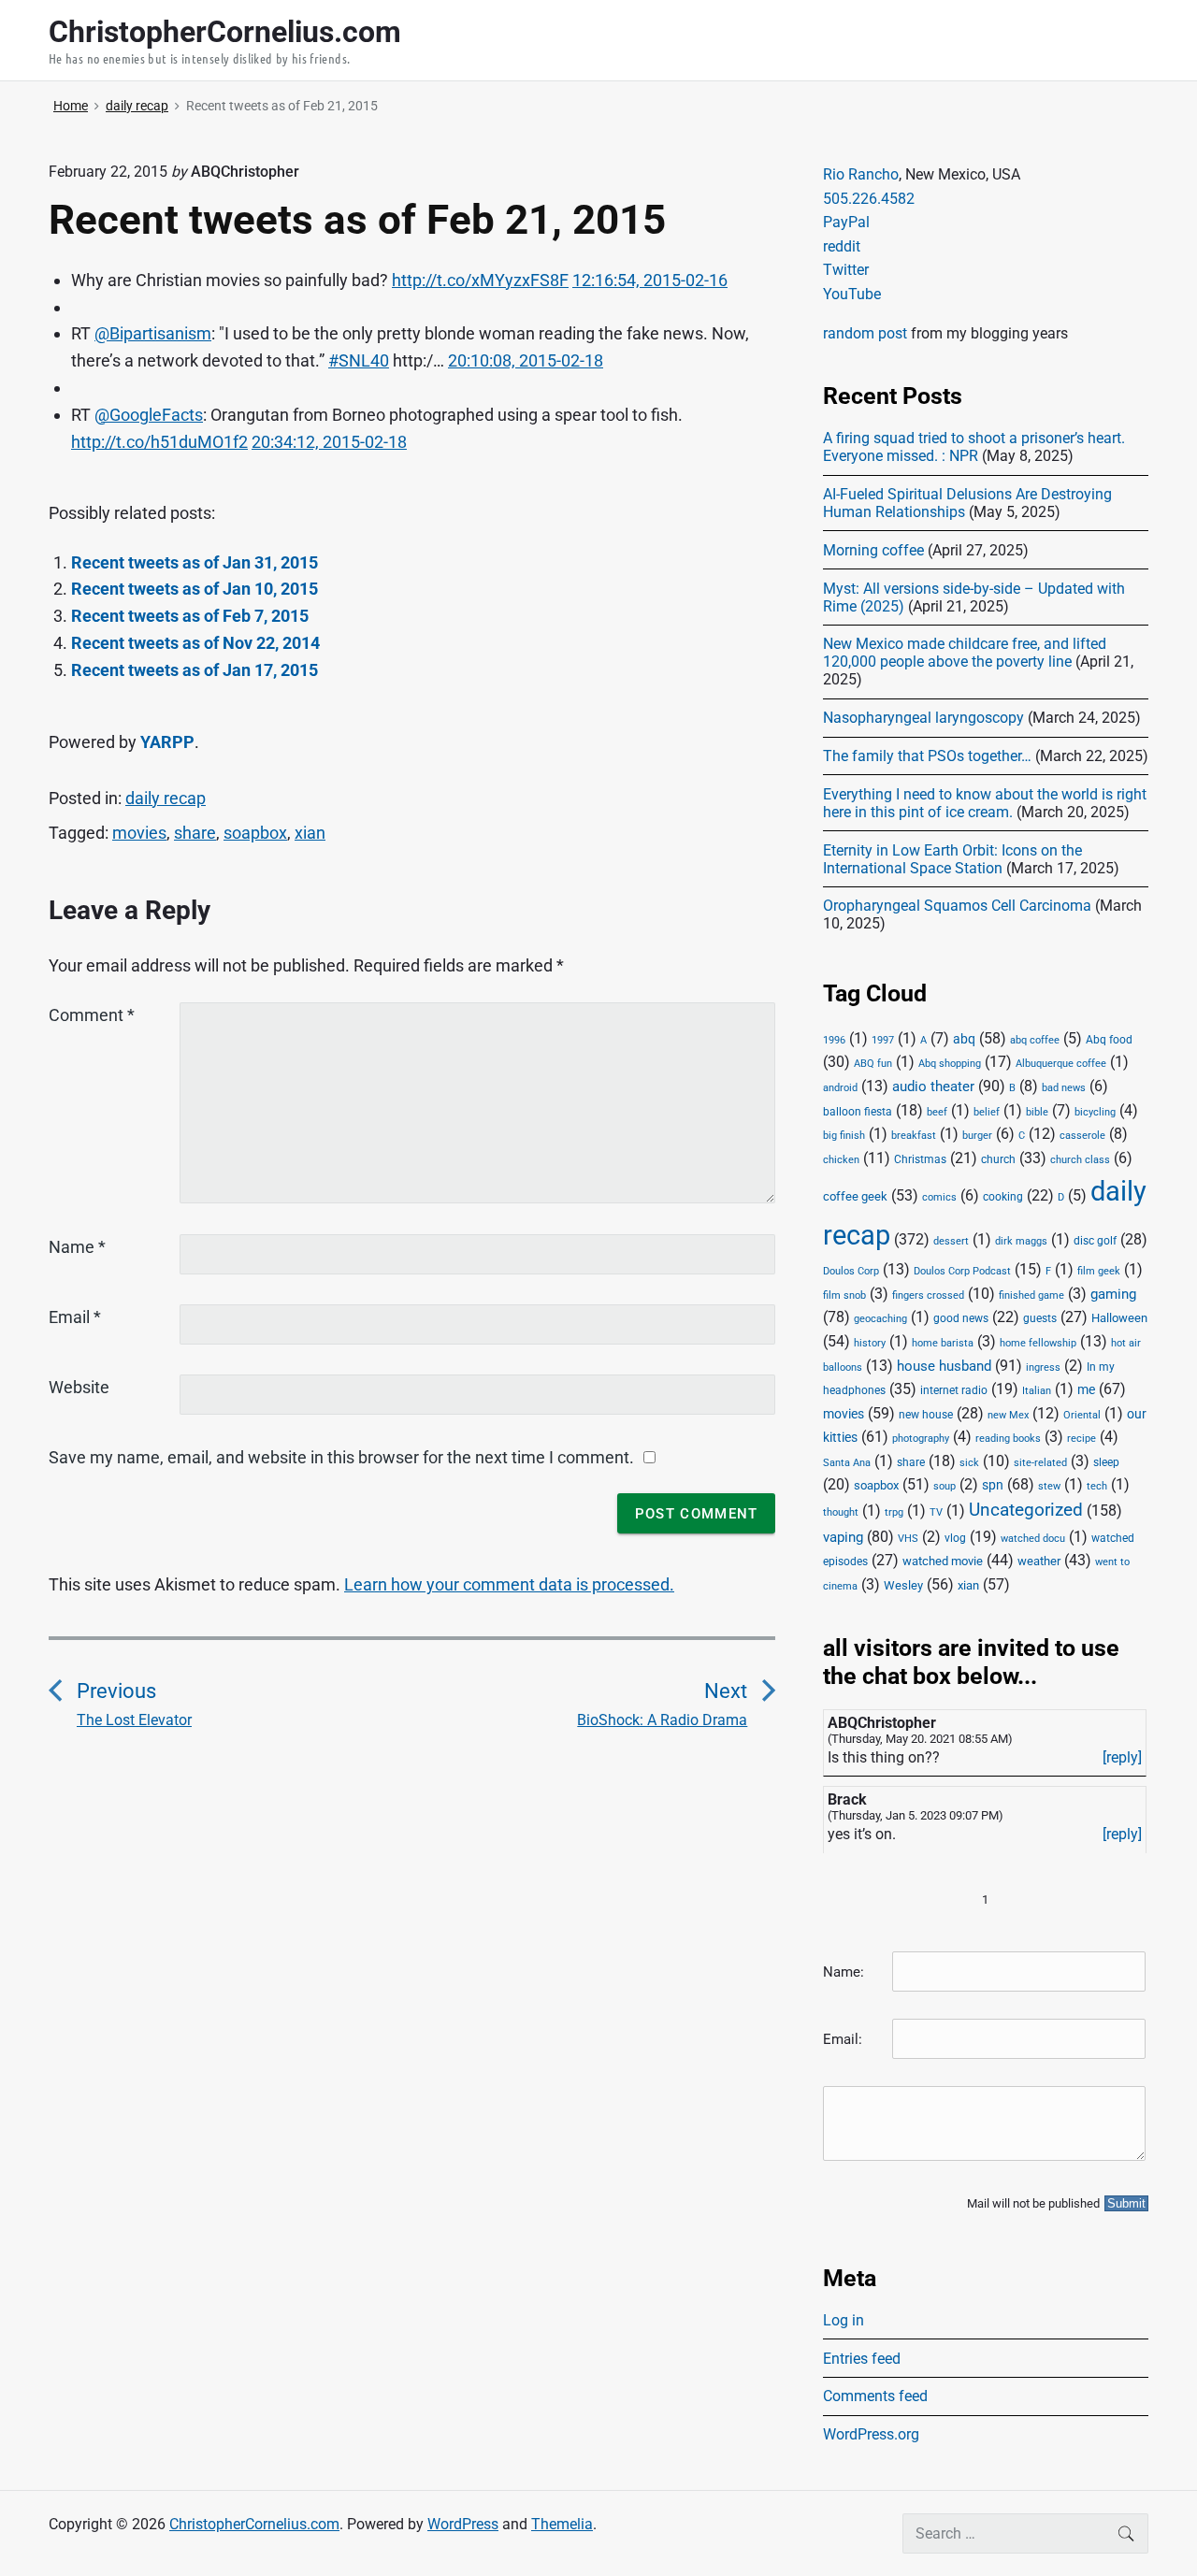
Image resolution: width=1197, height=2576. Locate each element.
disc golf (1095, 1241)
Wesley (903, 1585)
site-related (1040, 1463)
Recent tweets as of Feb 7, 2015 (190, 616)
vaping (843, 1537)
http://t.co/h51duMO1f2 (159, 442)
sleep (1106, 1462)
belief (987, 1112)
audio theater (933, 1087)
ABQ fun (873, 1064)
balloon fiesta (858, 1112)
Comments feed (875, 2396)
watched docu (1033, 1539)
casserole (1082, 1136)
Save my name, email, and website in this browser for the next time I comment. (341, 1457)
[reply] (1122, 1757)
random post (865, 333)
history (870, 1343)
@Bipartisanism (153, 333)
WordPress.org (871, 2434)
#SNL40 (359, 360)
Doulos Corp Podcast (962, 1271)
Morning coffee (873, 550)
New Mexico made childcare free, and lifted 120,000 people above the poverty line (965, 653)
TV (936, 1512)
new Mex (1008, 1415)
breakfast (914, 1136)
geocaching (880, 1319)
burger (977, 1136)
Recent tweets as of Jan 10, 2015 (195, 589)
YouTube (852, 294)
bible (1037, 1112)
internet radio (954, 1390)
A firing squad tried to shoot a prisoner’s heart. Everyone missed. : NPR (974, 447)
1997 (883, 1040)
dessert (951, 1241)
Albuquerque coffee (1061, 1064)
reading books (1008, 1439)
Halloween (1119, 1318)
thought (841, 1512)
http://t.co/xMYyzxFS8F (480, 280)
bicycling (1095, 1112)
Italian (1037, 1391)
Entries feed (862, 2359)
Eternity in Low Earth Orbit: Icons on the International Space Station (952, 859)
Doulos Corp (851, 1271)
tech (1097, 1486)
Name (77, 1247)
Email (75, 1317)
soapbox (255, 833)
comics (939, 1197)
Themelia (562, 2524)
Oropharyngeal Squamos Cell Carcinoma (957, 906)
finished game (1031, 1295)
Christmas (920, 1159)
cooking (1003, 1197)
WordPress (463, 2524)
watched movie (943, 1561)
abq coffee (1035, 1040)
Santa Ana (847, 1463)
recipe (1082, 1439)
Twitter (846, 270)
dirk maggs (1021, 1241)
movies (139, 833)
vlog (955, 1538)
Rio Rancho (861, 174)
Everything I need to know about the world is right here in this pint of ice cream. (985, 803)
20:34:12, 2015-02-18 (329, 442)
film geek (1099, 1271)
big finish (844, 1136)
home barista (943, 1343)
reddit (842, 246)
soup (945, 1486)
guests (1040, 1318)
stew (1049, 1486)
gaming (1113, 1295)
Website (79, 1387)
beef (937, 1112)
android (840, 1088)
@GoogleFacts (149, 415)
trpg (894, 1512)
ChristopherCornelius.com (254, 2524)
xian (310, 833)
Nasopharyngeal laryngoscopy (923, 718)
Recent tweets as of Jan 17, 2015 (195, 670)
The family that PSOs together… (927, 756)
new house (926, 1415)
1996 (834, 1040)
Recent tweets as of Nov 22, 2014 (195, 643)
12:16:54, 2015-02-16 (650, 280)
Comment (92, 1015)
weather (1039, 1561)
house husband (944, 1366)
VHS (908, 1539)
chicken (841, 1160)
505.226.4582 (869, 199)
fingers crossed (928, 1295)
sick (969, 1463)
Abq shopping (950, 1063)
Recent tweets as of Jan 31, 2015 (195, 562)
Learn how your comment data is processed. (509, 1584)
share (195, 833)
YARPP (167, 742)
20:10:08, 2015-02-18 (526, 360)
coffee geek (855, 1196)
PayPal (846, 222)
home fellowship (1038, 1343)
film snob (844, 1295)
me (1086, 1389)
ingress (1043, 1367)
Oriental (1082, 1415)
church (998, 1159)
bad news (1064, 1088)
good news (961, 1318)
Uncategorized (1026, 1510)
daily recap (166, 798)
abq (964, 1039)
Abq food (1109, 1040)
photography (921, 1439)
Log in (844, 2320)
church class (1080, 1160)
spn (993, 1485)
